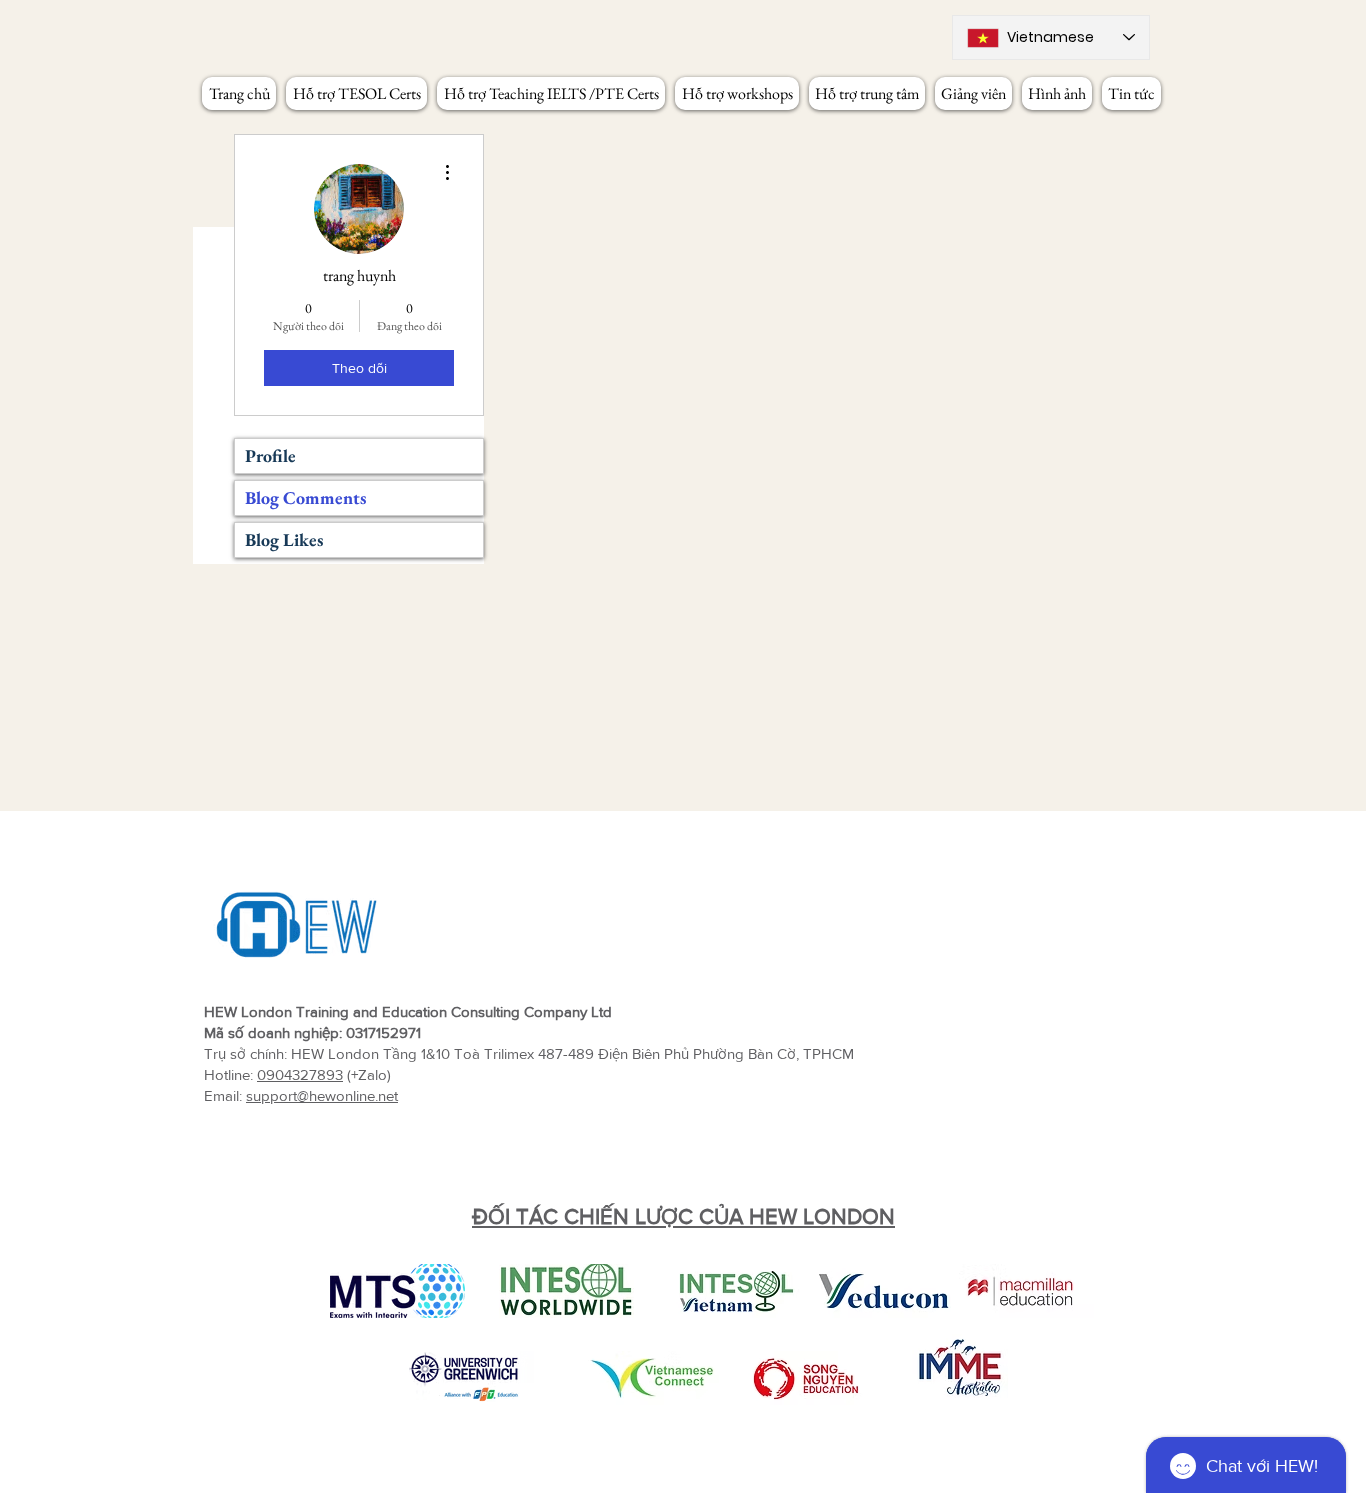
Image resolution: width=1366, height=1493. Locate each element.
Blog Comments (305, 497)
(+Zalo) (367, 1074)
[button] (356, 93)
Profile (270, 455)
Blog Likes (284, 539)
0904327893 (300, 1074)
